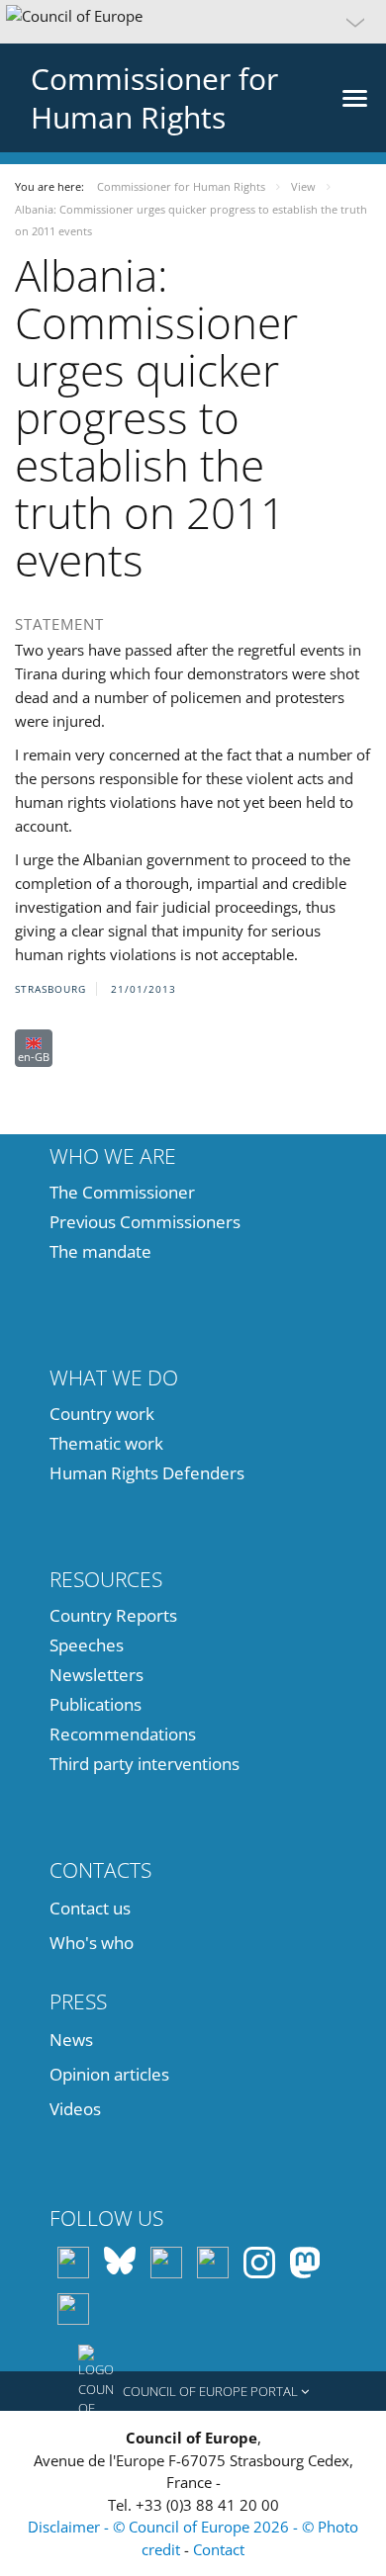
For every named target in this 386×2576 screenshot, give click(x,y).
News (71, 2040)
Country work (102, 1414)
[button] (193, 22)
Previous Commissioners (145, 1222)
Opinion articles (109, 2074)
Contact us (90, 1908)
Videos (75, 2109)
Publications (96, 1704)
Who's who (92, 1943)
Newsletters (96, 1675)
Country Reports (113, 1615)
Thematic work (106, 1443)
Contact (219, 2549)
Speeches (87, 1645)
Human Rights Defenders (147, 1473)
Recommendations (123, 1734)
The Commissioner (122, 1192)
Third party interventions (145, 1764)
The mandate (100, 1251)
